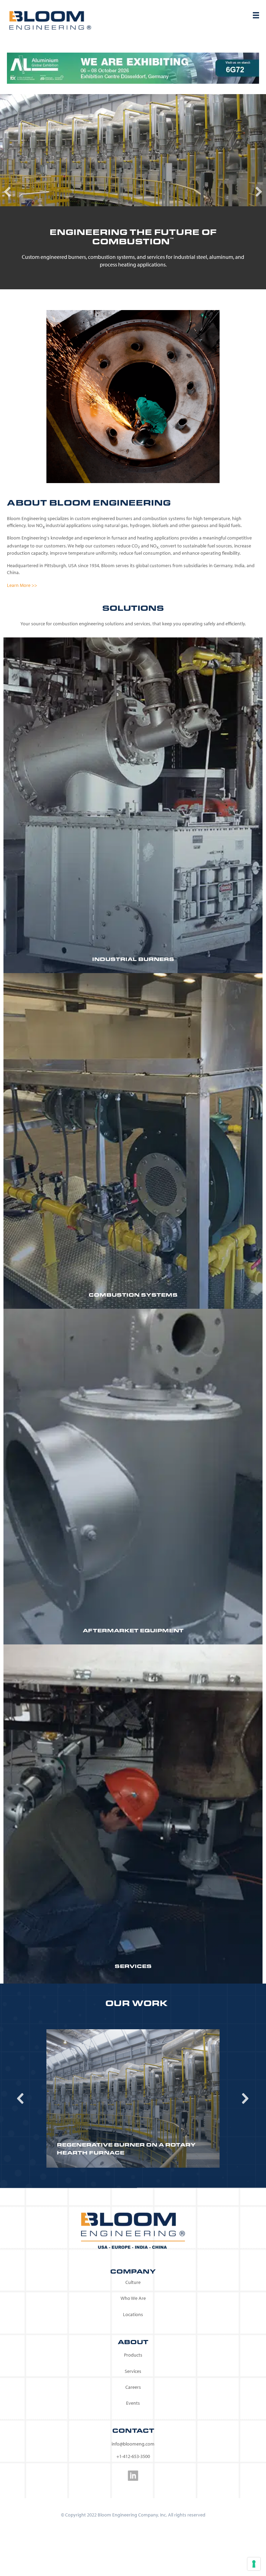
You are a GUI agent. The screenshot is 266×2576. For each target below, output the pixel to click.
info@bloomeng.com (133, 2444)
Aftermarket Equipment (133, 1630)
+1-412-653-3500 (133, 2456)
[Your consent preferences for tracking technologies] (254, 2564)
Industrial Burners (133, 959)
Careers (133, 2387)
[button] (7, 192)
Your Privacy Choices (92, 2534)
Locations (133, 2314)
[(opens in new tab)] (133, 67)
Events (133, 2403)
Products (133, 2355)
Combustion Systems (133, 1295)
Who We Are (133, 2298)
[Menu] (256, 15)
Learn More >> (22, 585)
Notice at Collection (91, 2555)
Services (133, 1966)
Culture (133, 2282)
